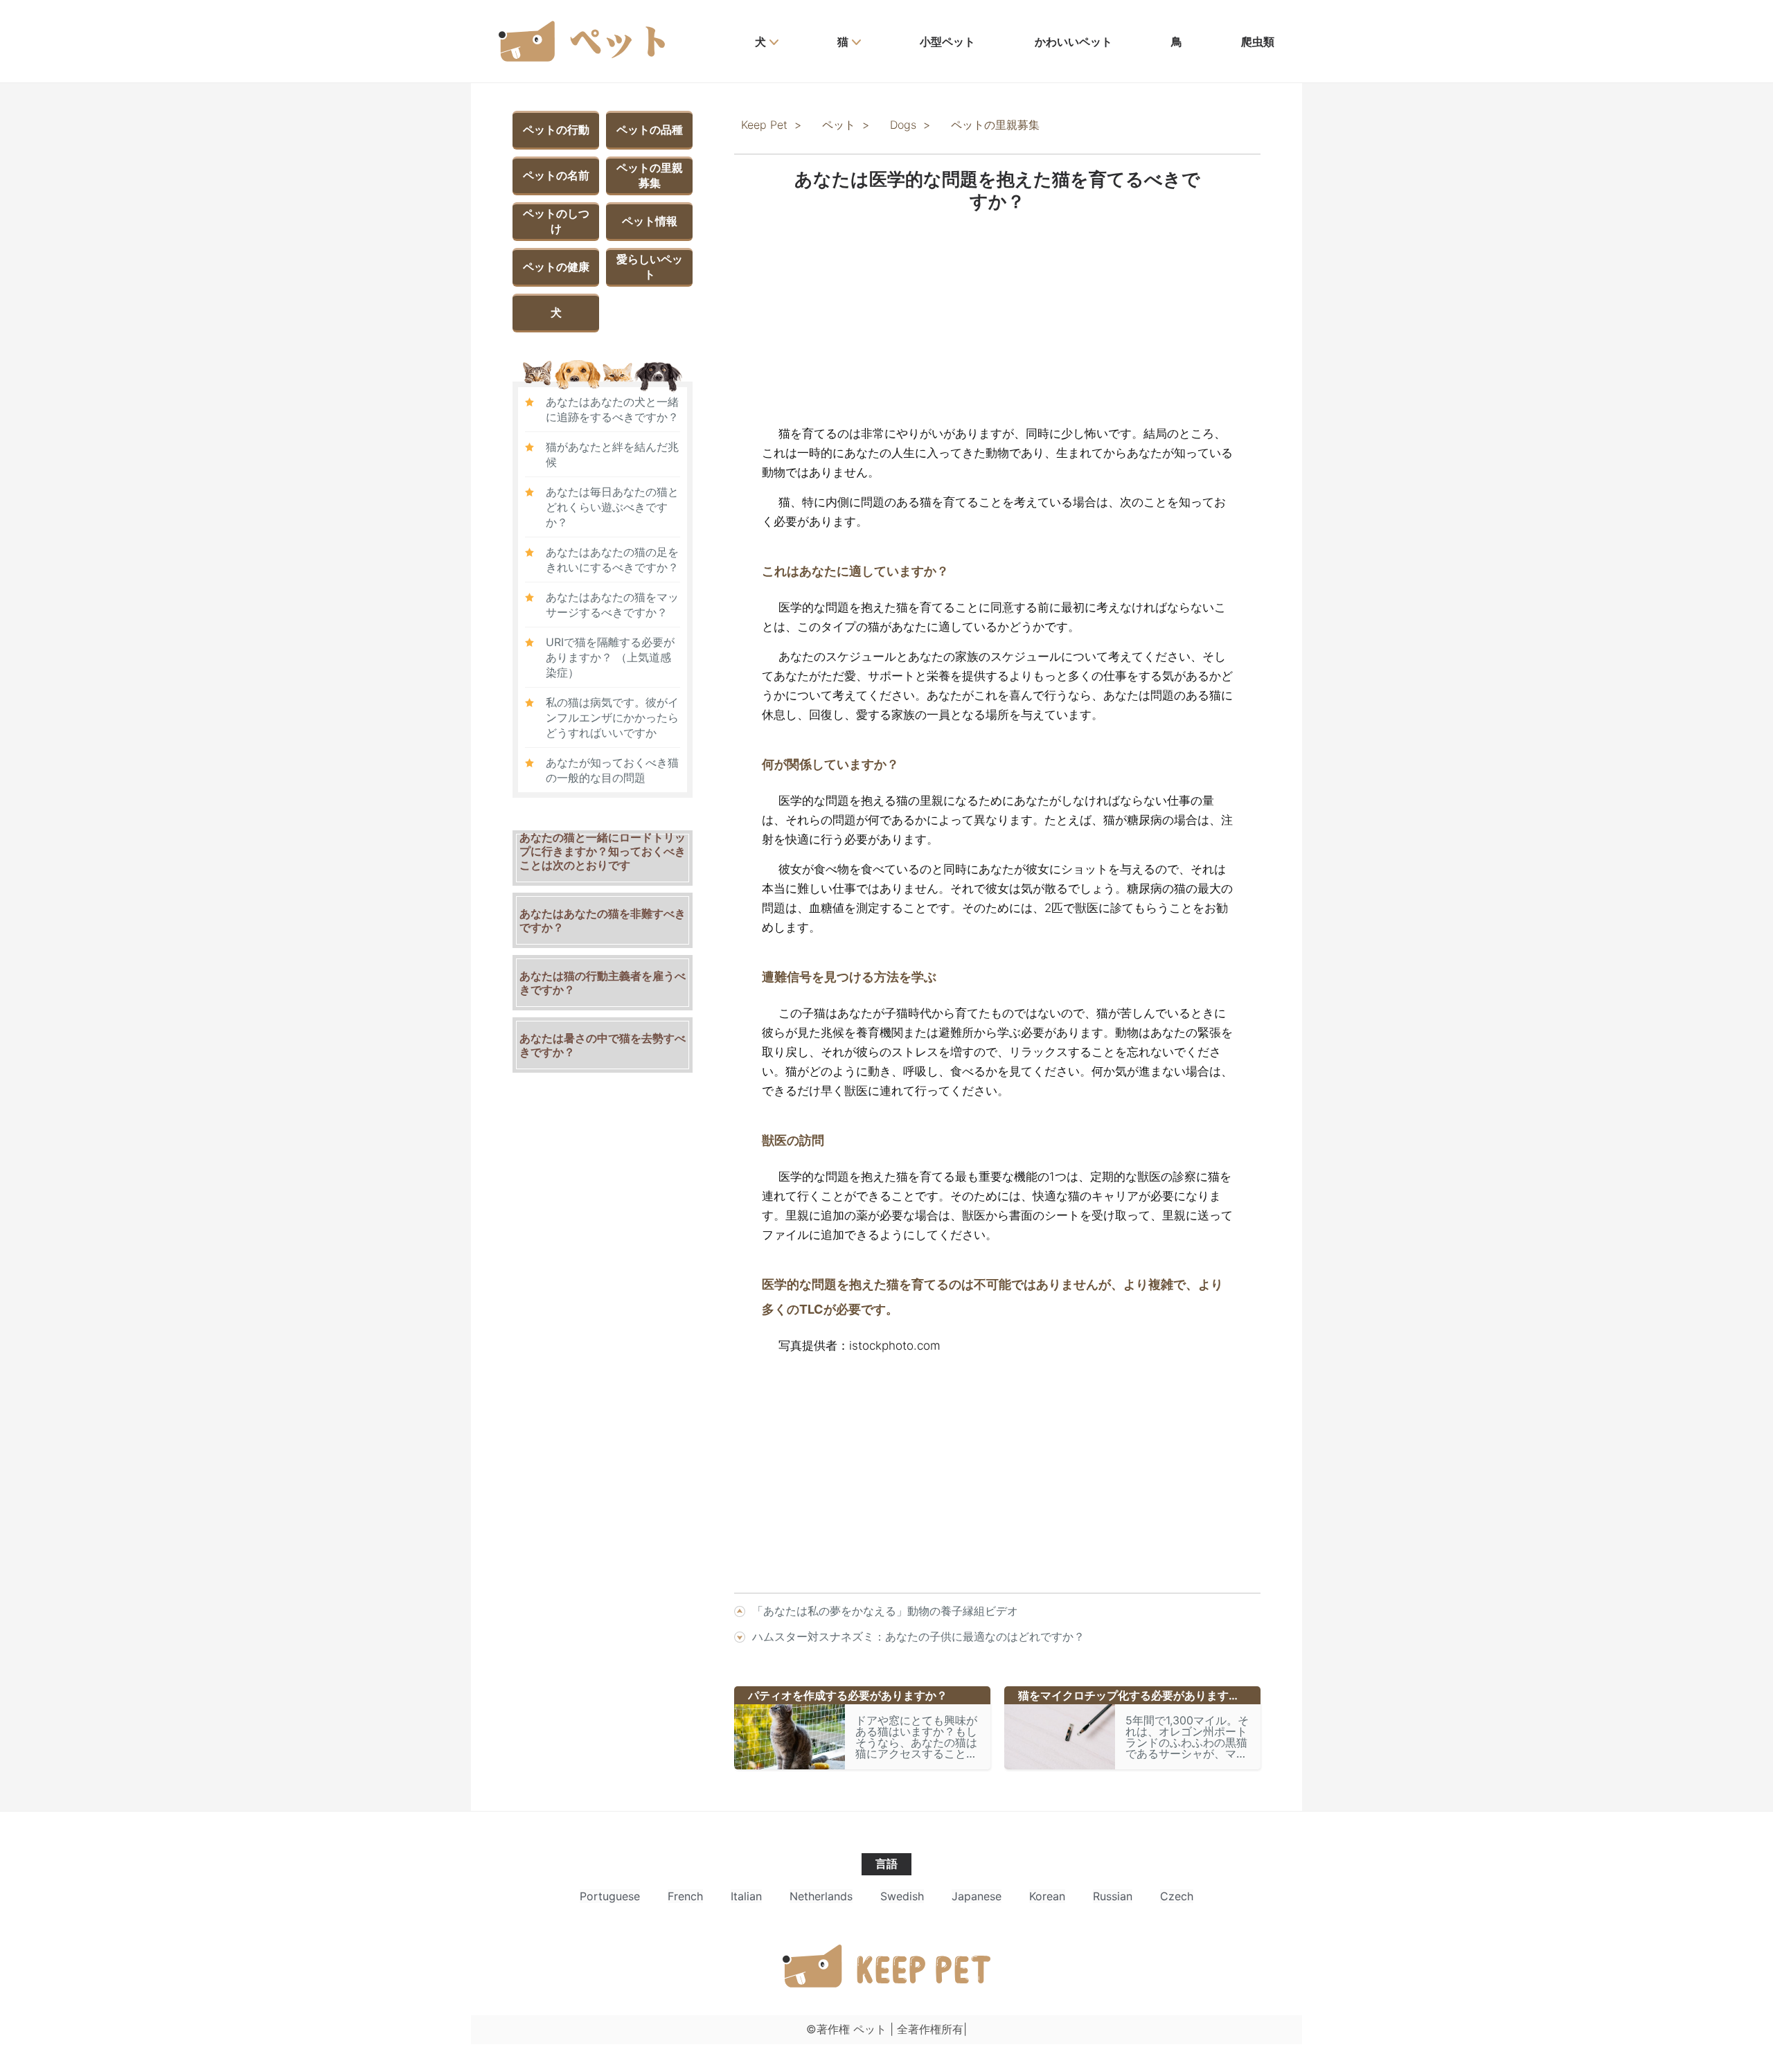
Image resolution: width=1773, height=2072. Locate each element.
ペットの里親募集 (650, 175)
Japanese (977, 1896)
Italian (746, 1896)
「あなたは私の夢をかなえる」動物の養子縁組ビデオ (885, 1611)
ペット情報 (650, 221)
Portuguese (610, 1896)
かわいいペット (1073, 42)
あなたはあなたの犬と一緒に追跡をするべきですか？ (612, 409)
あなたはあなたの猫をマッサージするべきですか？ (612, 605)
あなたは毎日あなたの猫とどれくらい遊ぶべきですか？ (612, 507)
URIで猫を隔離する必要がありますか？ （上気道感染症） (610, 657)
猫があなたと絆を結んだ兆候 (612, 454)
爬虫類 (1258, 42)
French (685, 1896)
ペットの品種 (650, 129)
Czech (1177, 1896)
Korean (1047, 1896)
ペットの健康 (556, 267)
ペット (839, 125)
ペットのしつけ (556, 221)
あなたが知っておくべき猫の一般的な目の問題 (612, 770)
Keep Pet (764, 125)
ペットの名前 (556, 175)
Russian (1113, 1896)
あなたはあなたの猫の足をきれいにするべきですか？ (612, 560)
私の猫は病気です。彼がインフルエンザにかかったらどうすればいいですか (612, 717)
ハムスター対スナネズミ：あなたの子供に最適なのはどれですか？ (918, 1636)
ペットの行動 (556, 129)
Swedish (902, 1896)
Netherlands (821, 1896)
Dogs (903, 125)
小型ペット (947, 42)
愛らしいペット (650, 267)
